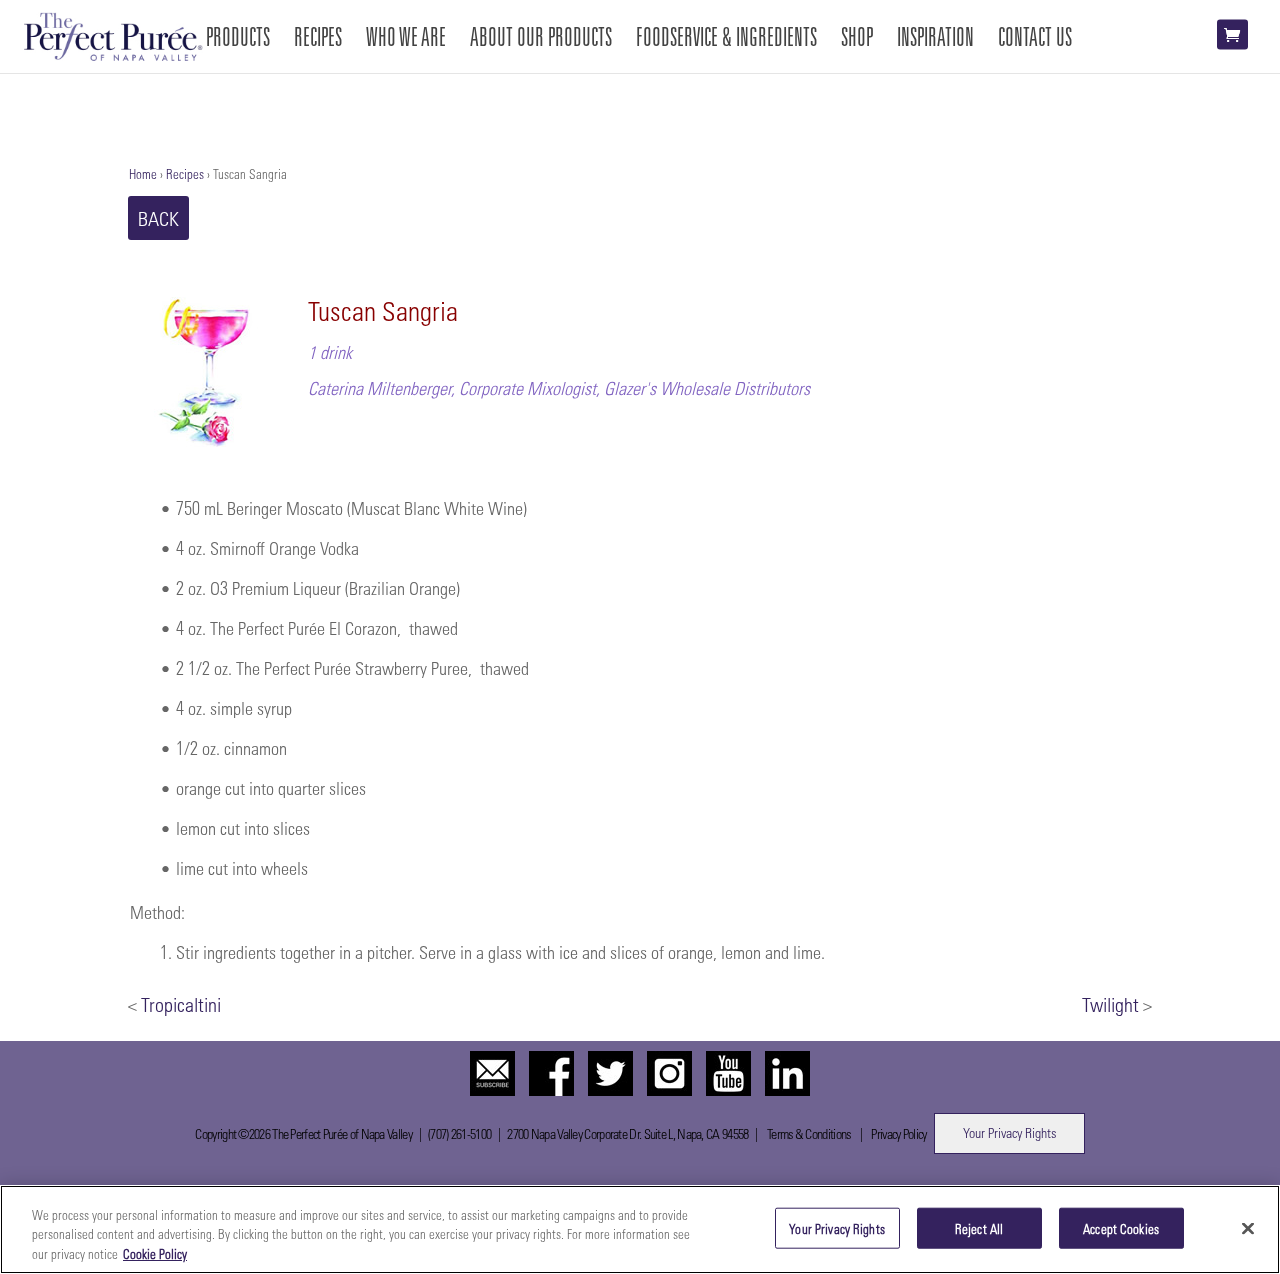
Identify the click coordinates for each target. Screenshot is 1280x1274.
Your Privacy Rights (1009, 1132)
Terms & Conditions (808, 1133)
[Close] (1248, 1228)
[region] (640, 1229)
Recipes (185, 173)
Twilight (1110, 1004)
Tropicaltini (181, 1004)
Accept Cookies (1121, 1227)
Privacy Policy (898, 1133)
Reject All (979, 1227)
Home (143, 173)
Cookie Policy (155, 1253)
